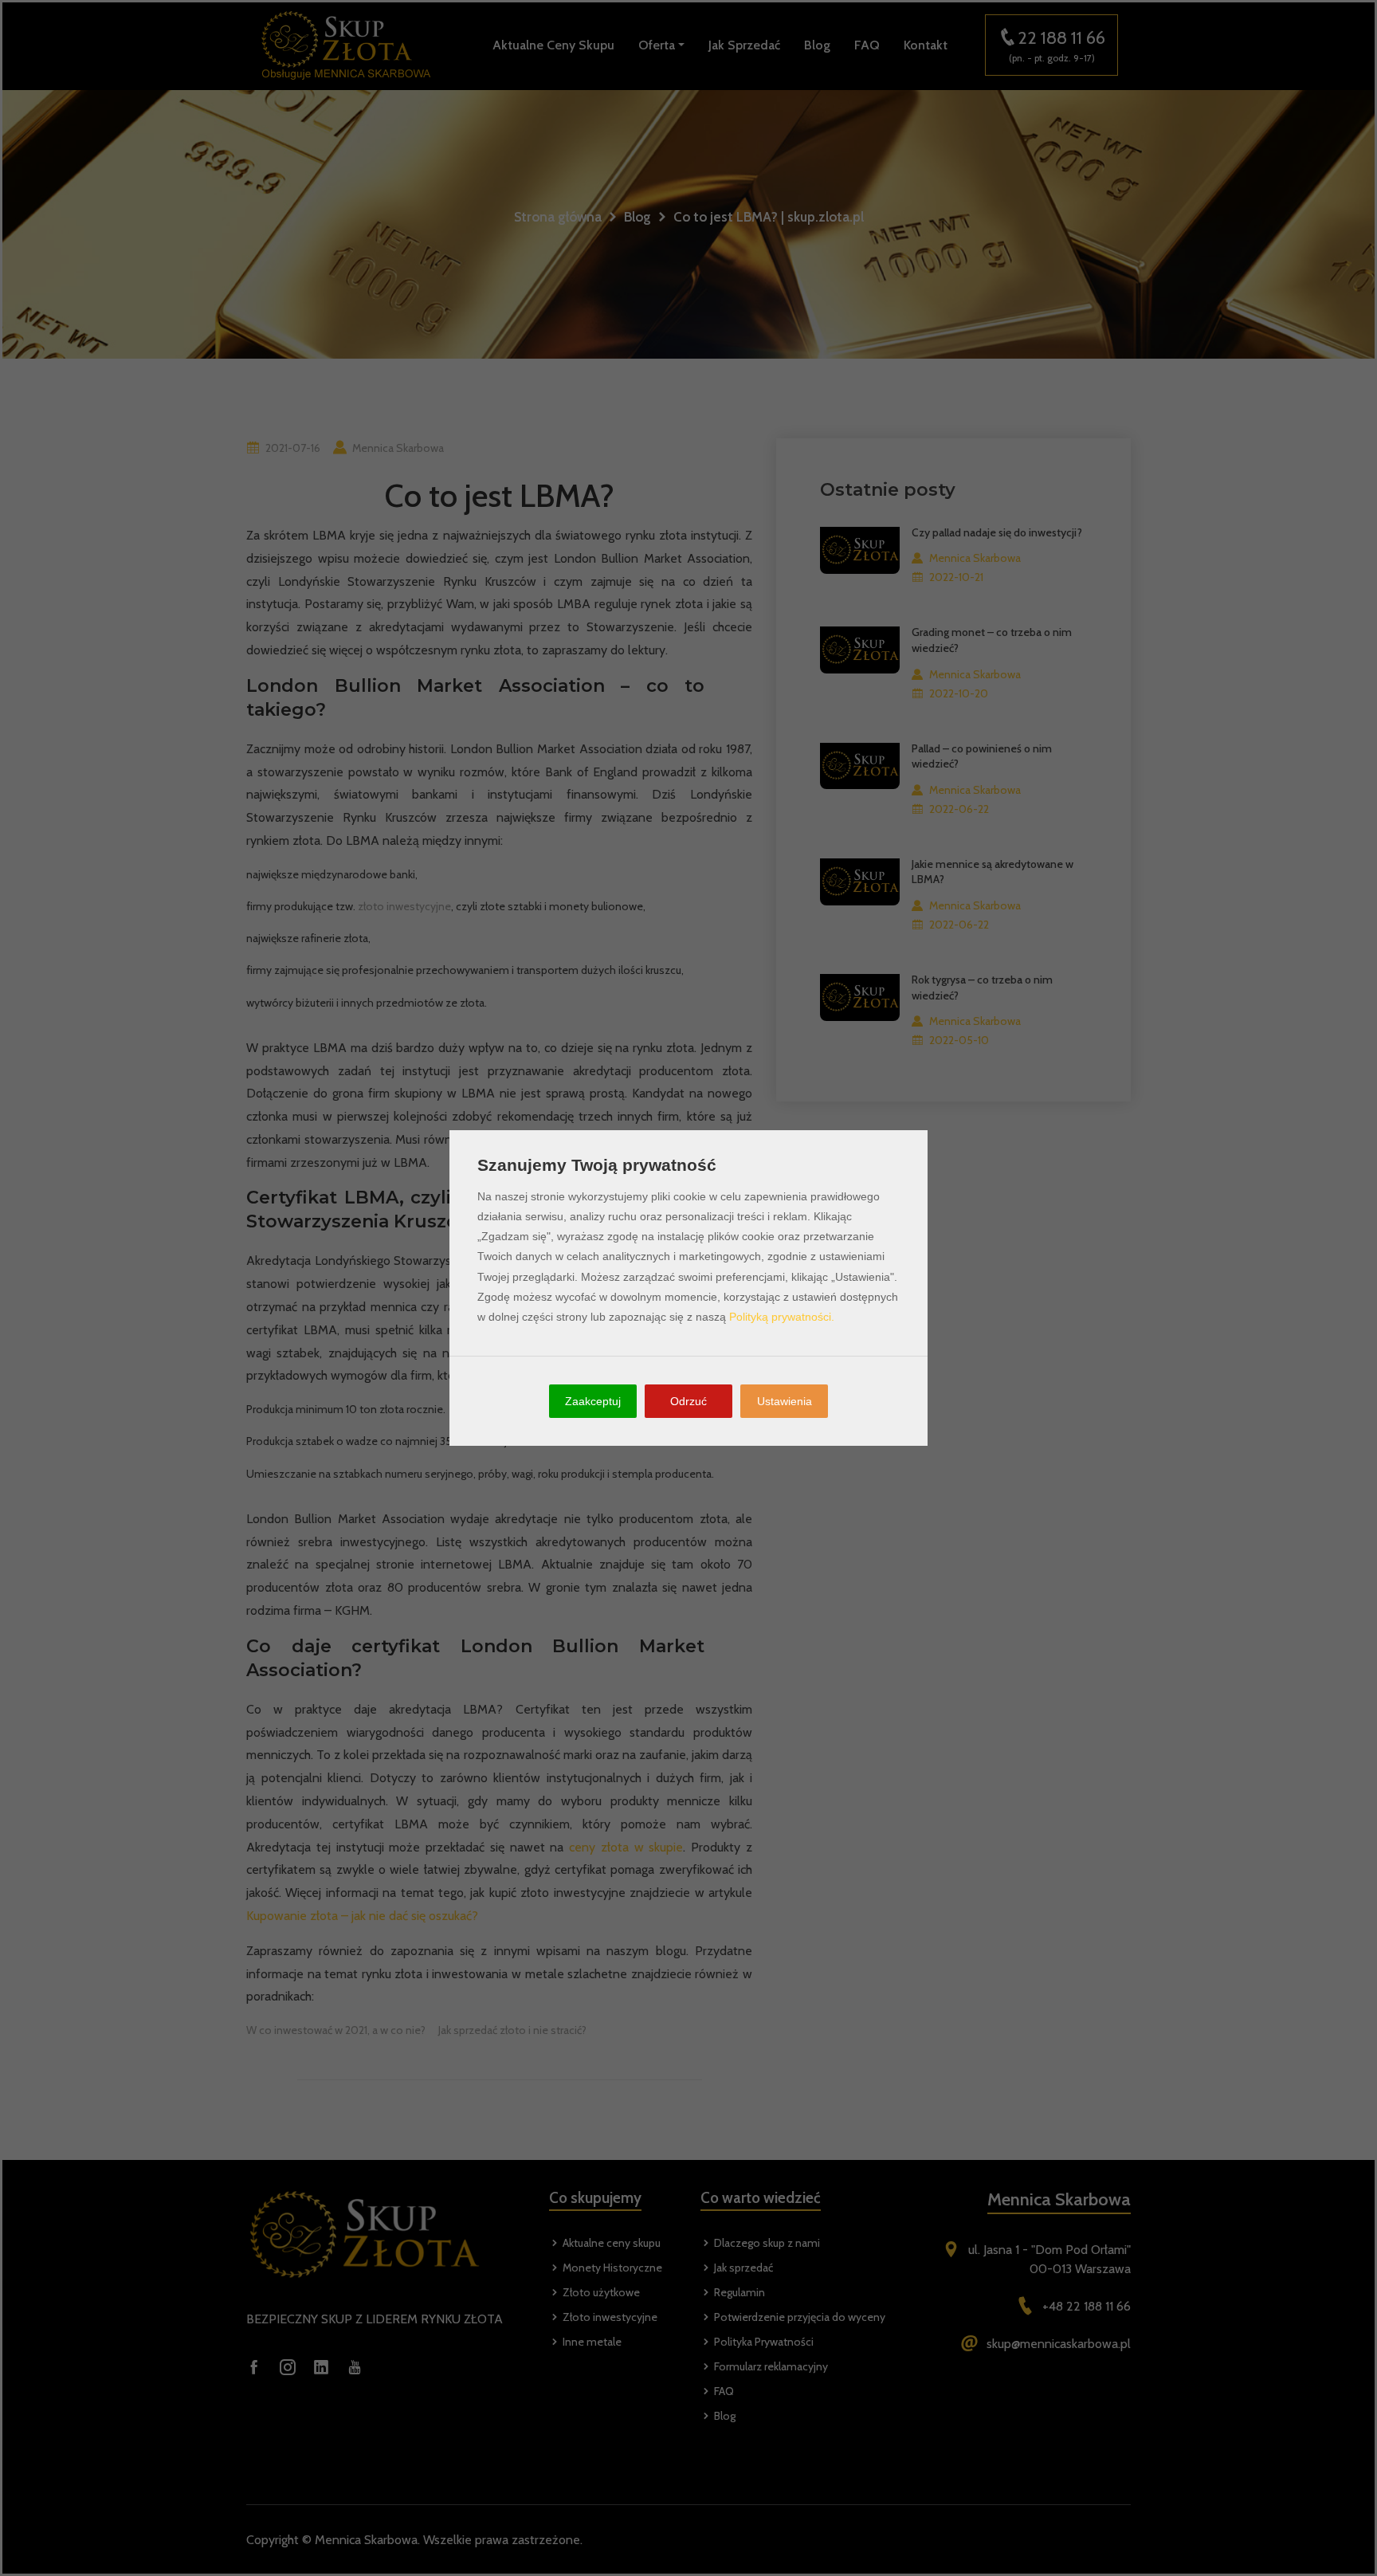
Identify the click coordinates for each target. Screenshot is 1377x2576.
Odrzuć (688, 1401)
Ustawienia (785, 1401)
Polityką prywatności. (782, 1317)
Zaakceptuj (593, 1401)
